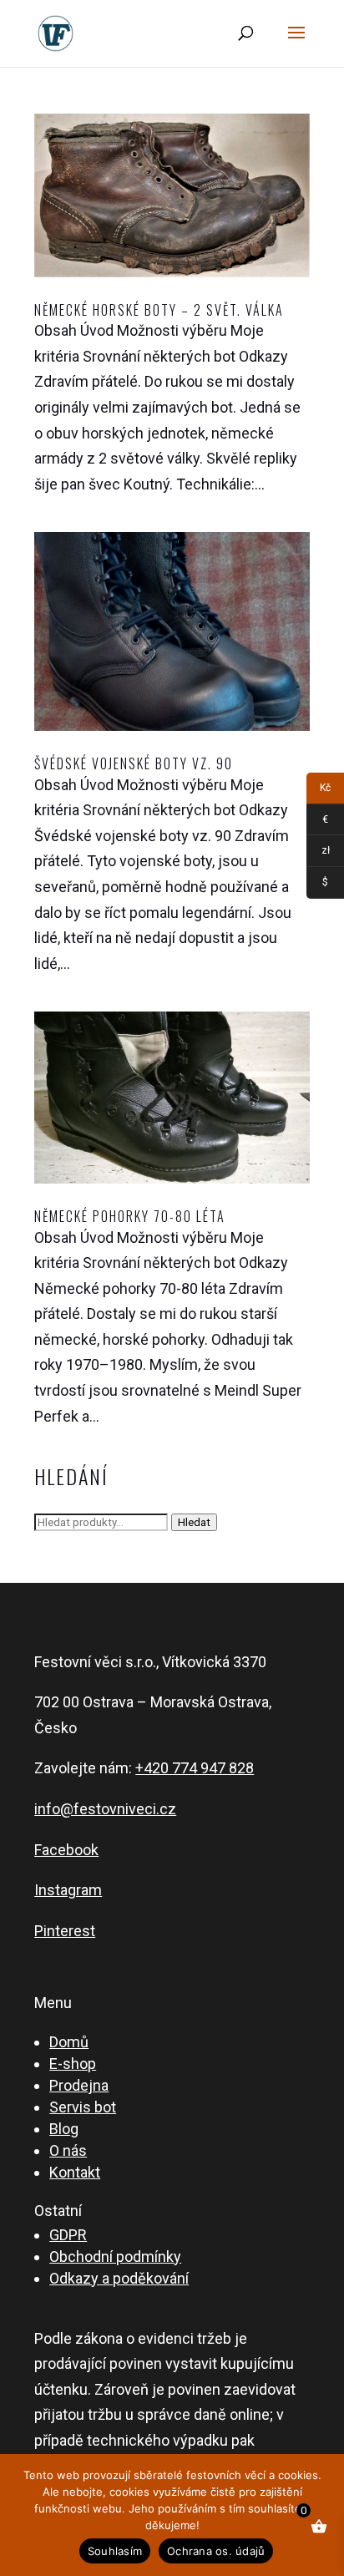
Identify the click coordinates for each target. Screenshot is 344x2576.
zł (318, 853)
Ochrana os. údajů (216, 2551)
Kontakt (75, 2172)
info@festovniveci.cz (105, 1809)
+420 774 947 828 (195, 1768)
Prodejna (79, 2085)
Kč (319, 791)
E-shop (73, 2064)
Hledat (194, 1522)
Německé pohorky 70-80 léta (130, 1216)
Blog (64, 2129)
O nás (68, 2150)
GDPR (68, 2235)
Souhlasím (115, 2551)
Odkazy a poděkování (119, 2278)
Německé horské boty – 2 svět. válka (159, 310)
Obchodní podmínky (115, 2257)
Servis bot (83, 2107)
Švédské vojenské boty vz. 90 (134, 763)
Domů (69, 2042)
